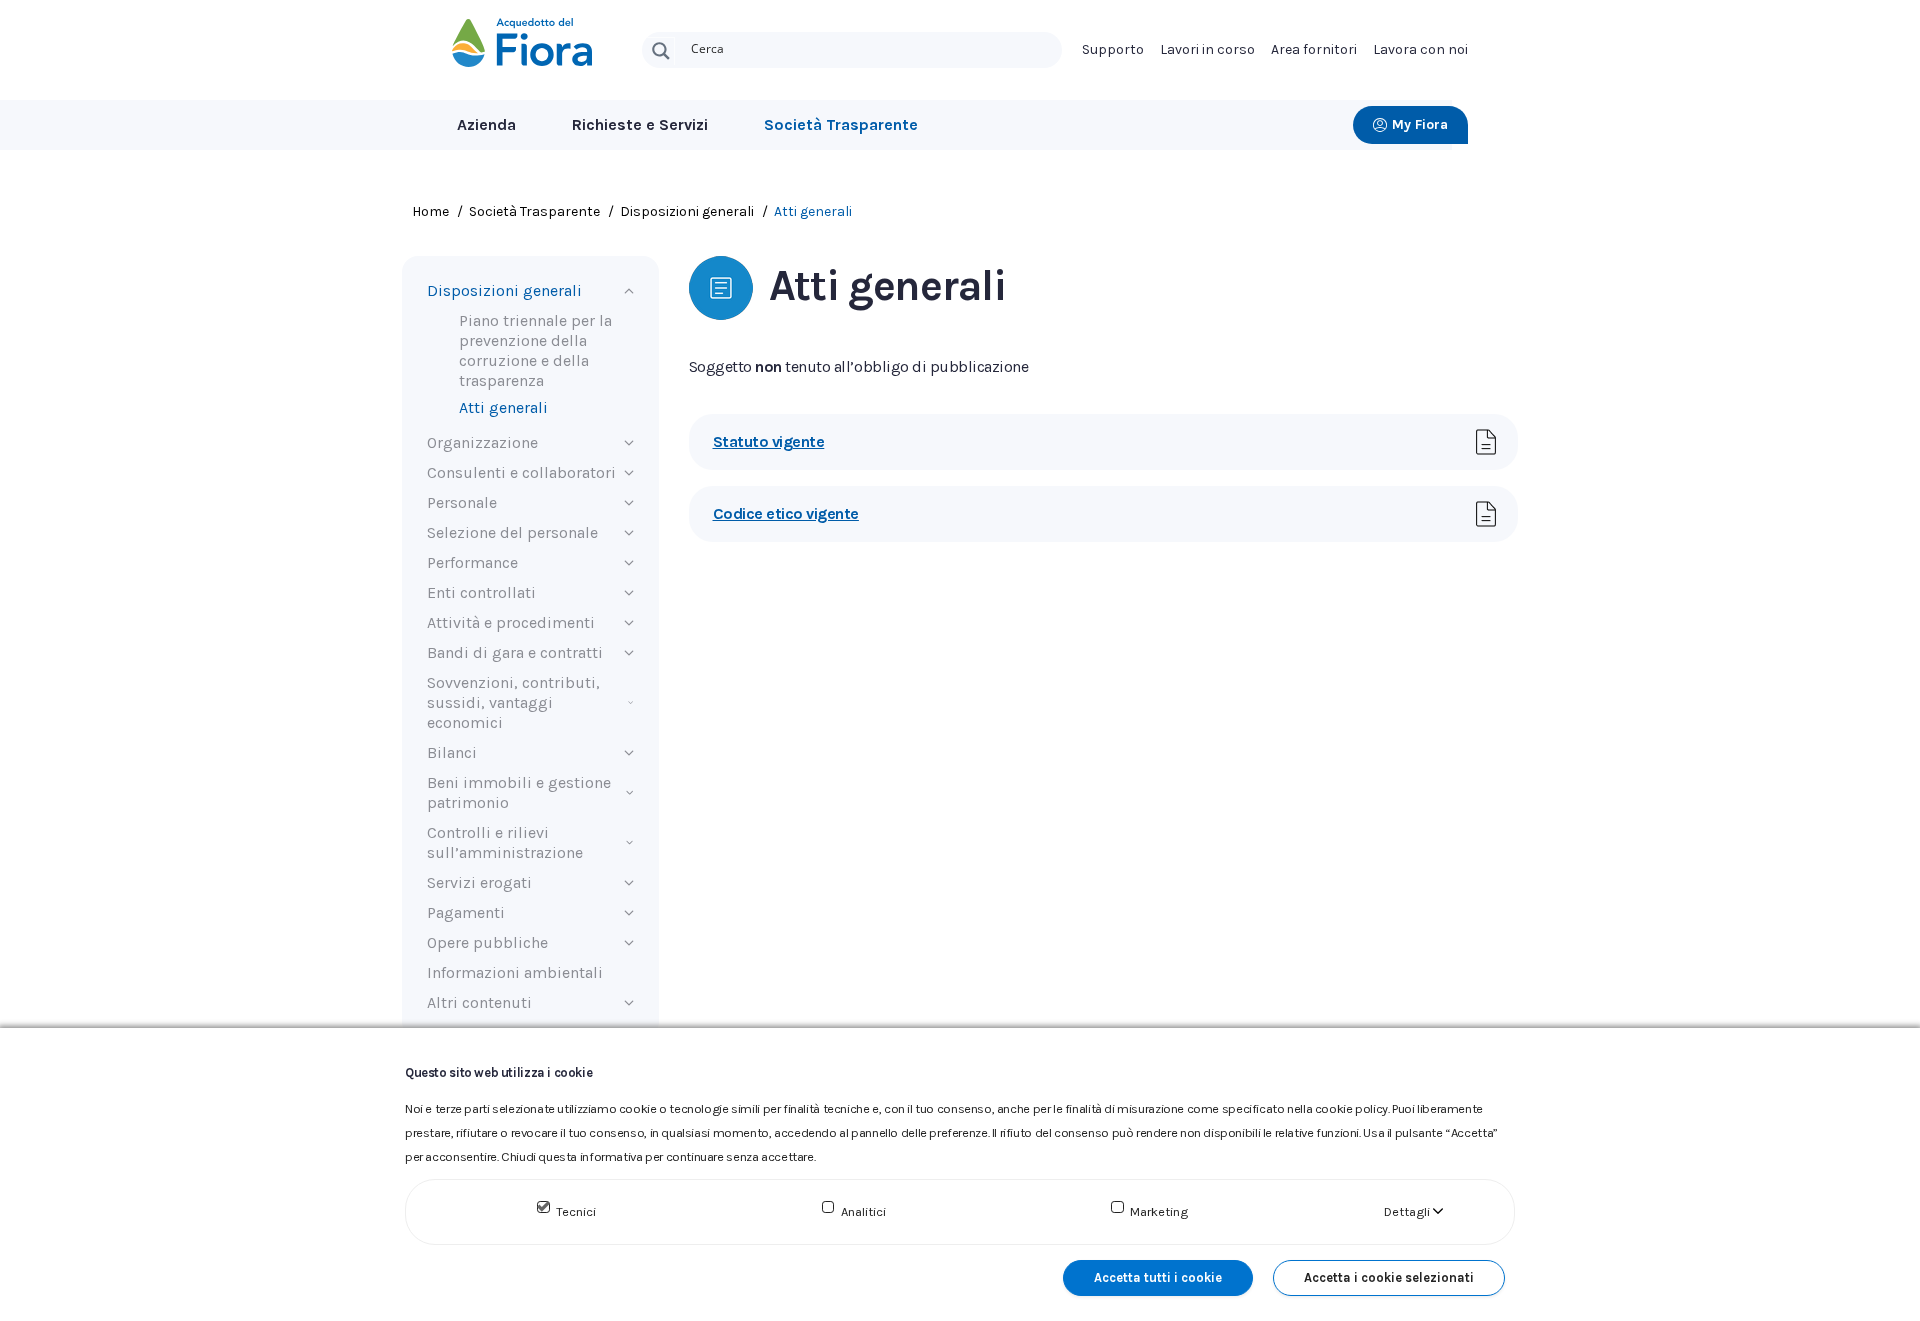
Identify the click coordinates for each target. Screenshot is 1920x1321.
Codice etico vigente (786, 513)
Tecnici (576, 1211)
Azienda (486, 124)
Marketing (1159, 1211)
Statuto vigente (769, 441)
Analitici (863, 1211)
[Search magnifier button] (661, 51)
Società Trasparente (841, 124)
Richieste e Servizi (640, 124)
